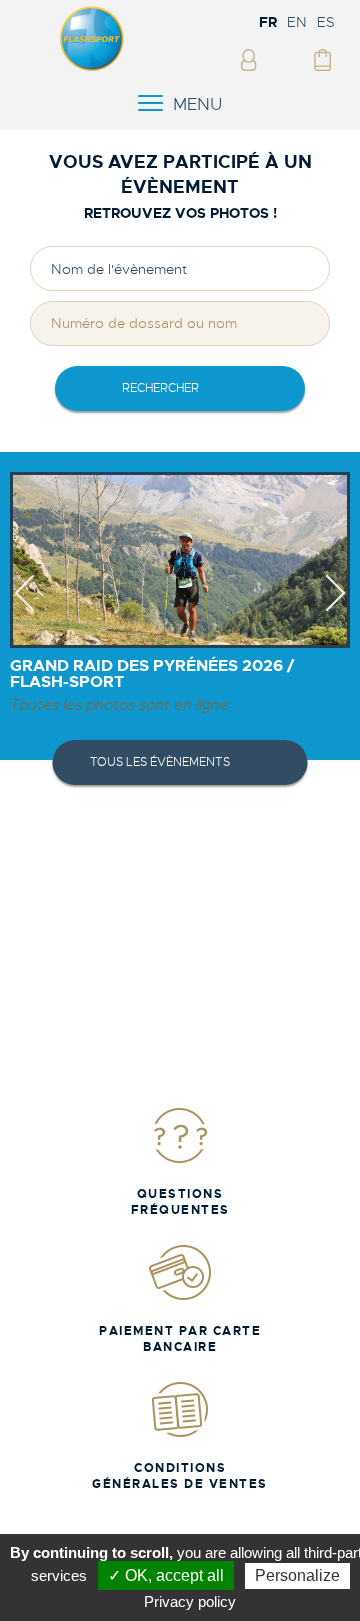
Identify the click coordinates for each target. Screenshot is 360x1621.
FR (268, 22)
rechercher (160, 388)
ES (326, 22)
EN (297, 22)
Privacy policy (190, 1601)
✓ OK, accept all (166, 1575)
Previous (24, 611)
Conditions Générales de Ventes (180, 1476)
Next (335, 611)
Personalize (297, 1575)
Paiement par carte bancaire (180, 1339)
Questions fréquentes (180, 1202)
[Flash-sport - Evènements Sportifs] (92, 67)
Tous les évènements (160, 762)
